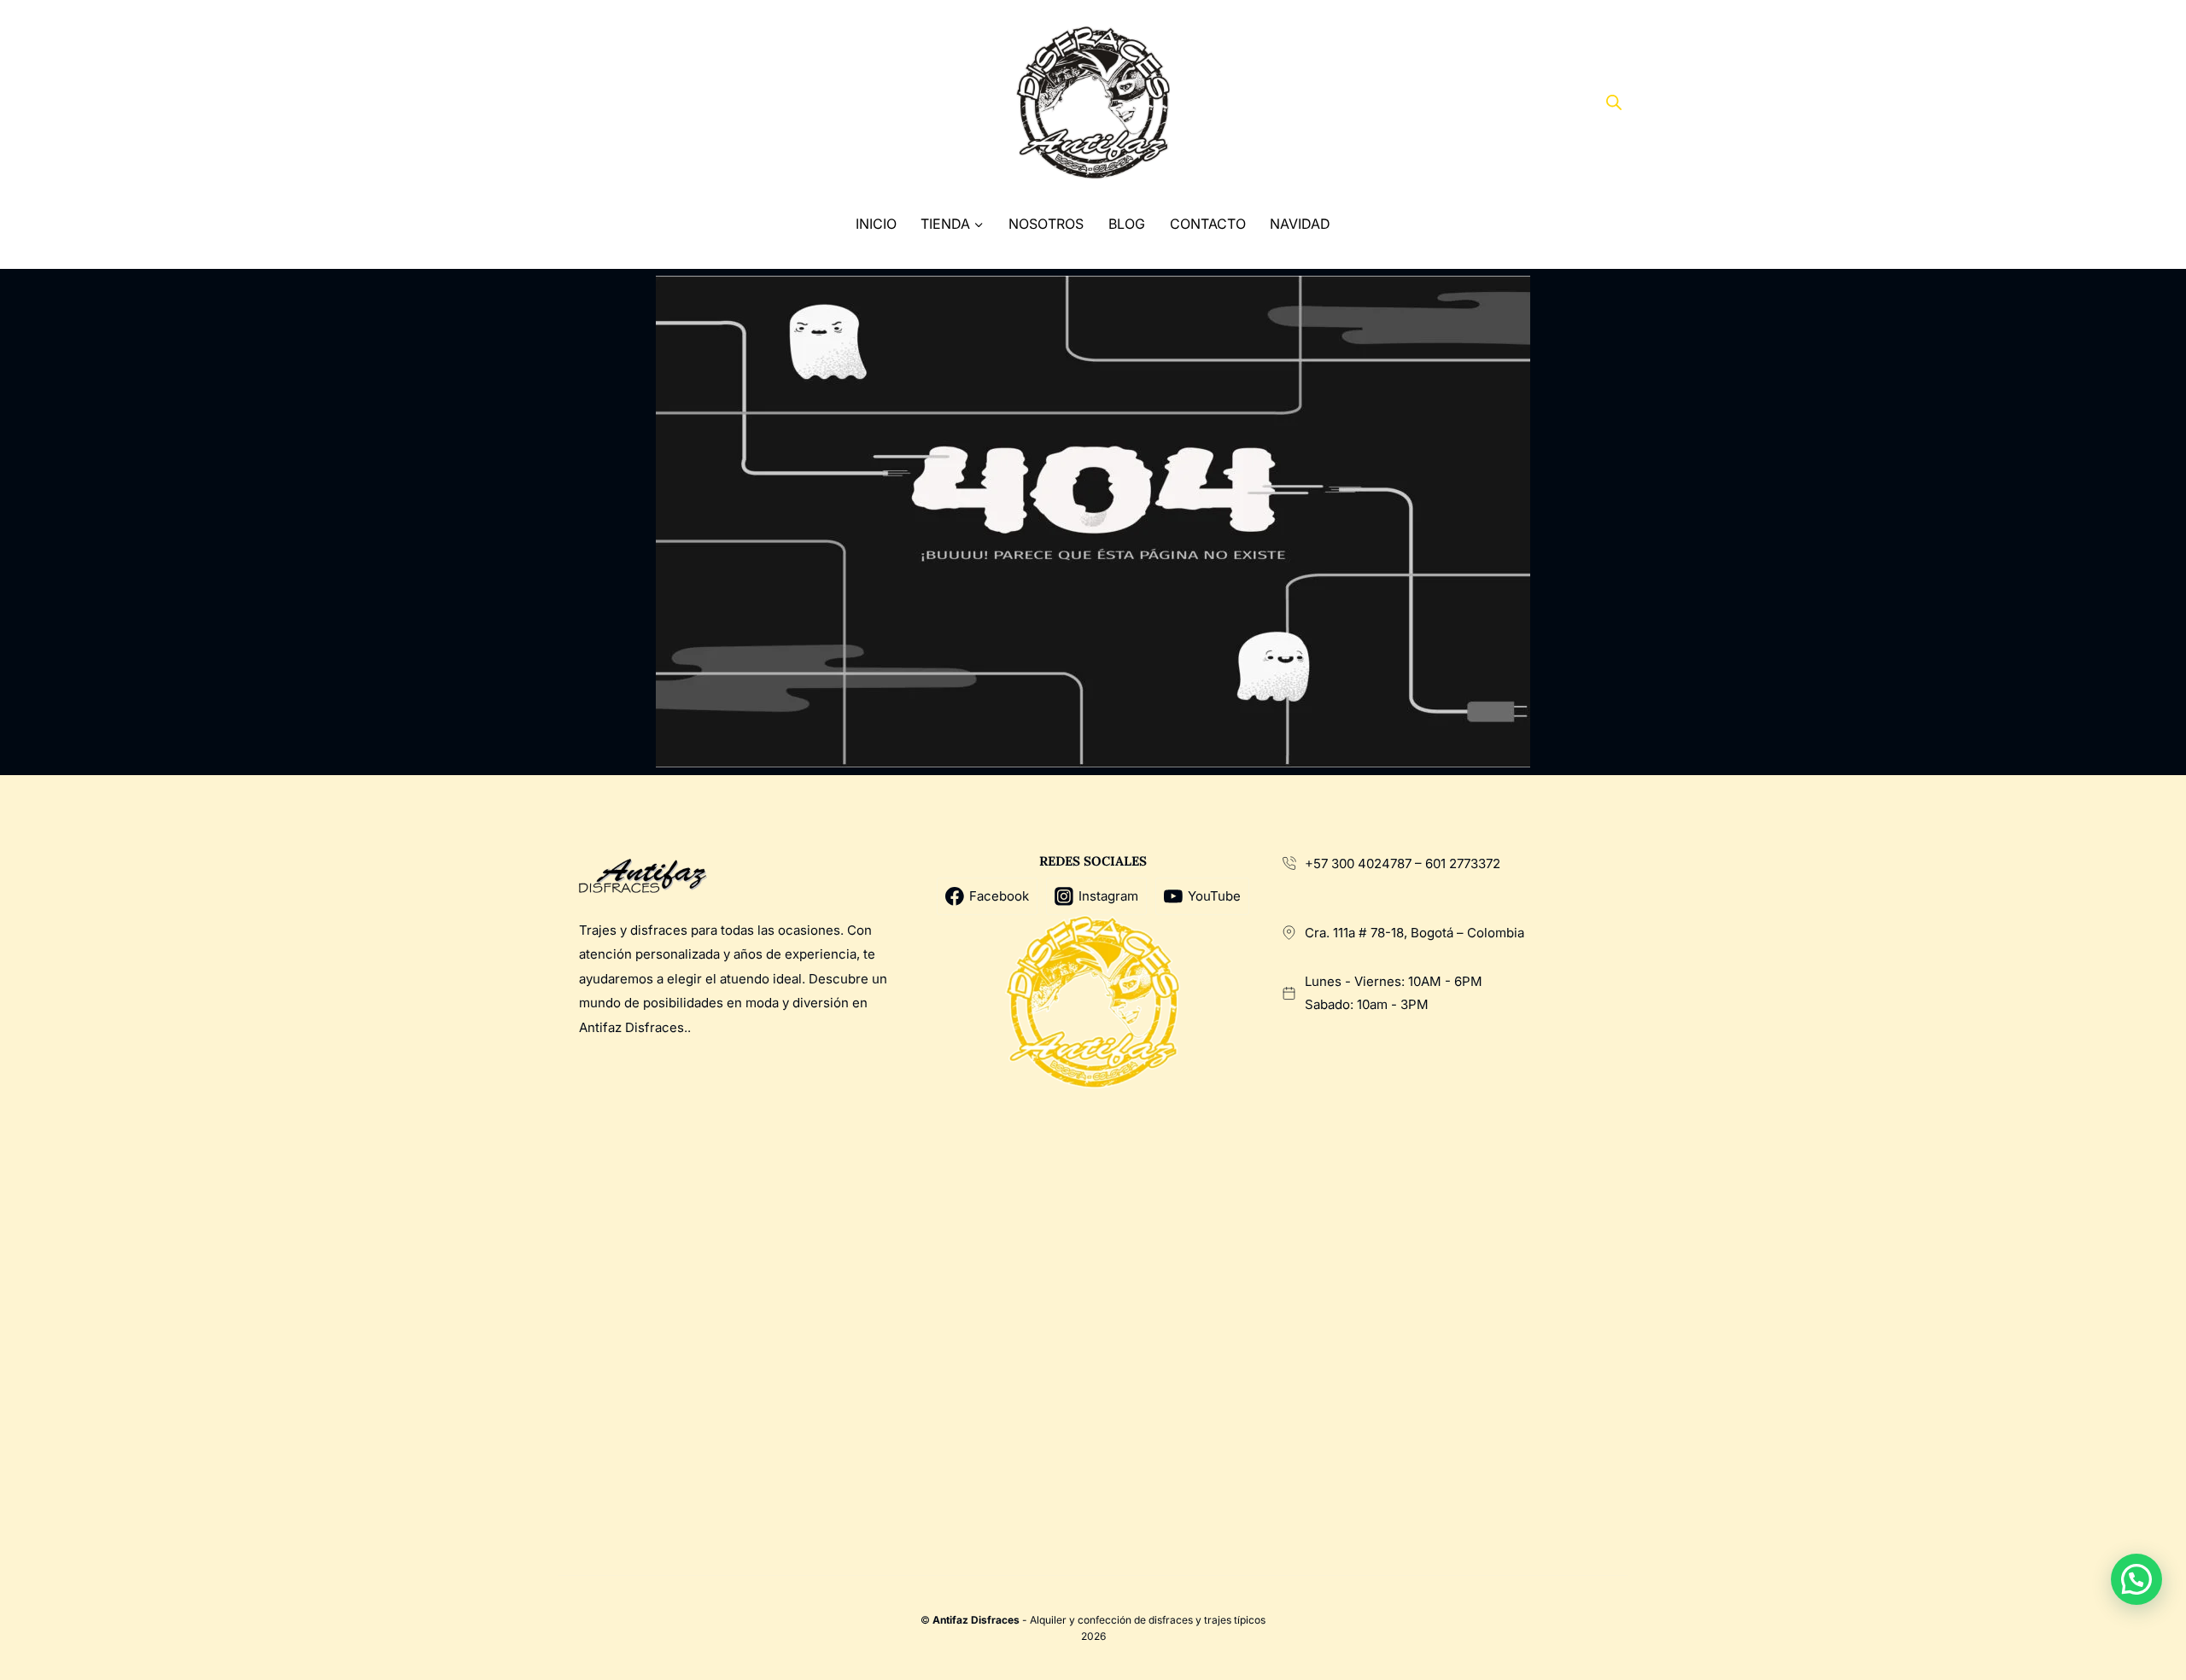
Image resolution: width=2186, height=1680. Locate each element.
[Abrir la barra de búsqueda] (1614, 102)
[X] (610, 103)
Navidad (1300, 224)
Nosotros (1046, 224)
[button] (2136, 1579)
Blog (1127, 224)
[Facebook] (578, 103)
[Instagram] (642, 103)
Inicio (876, 224)
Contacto (1208, 224)
